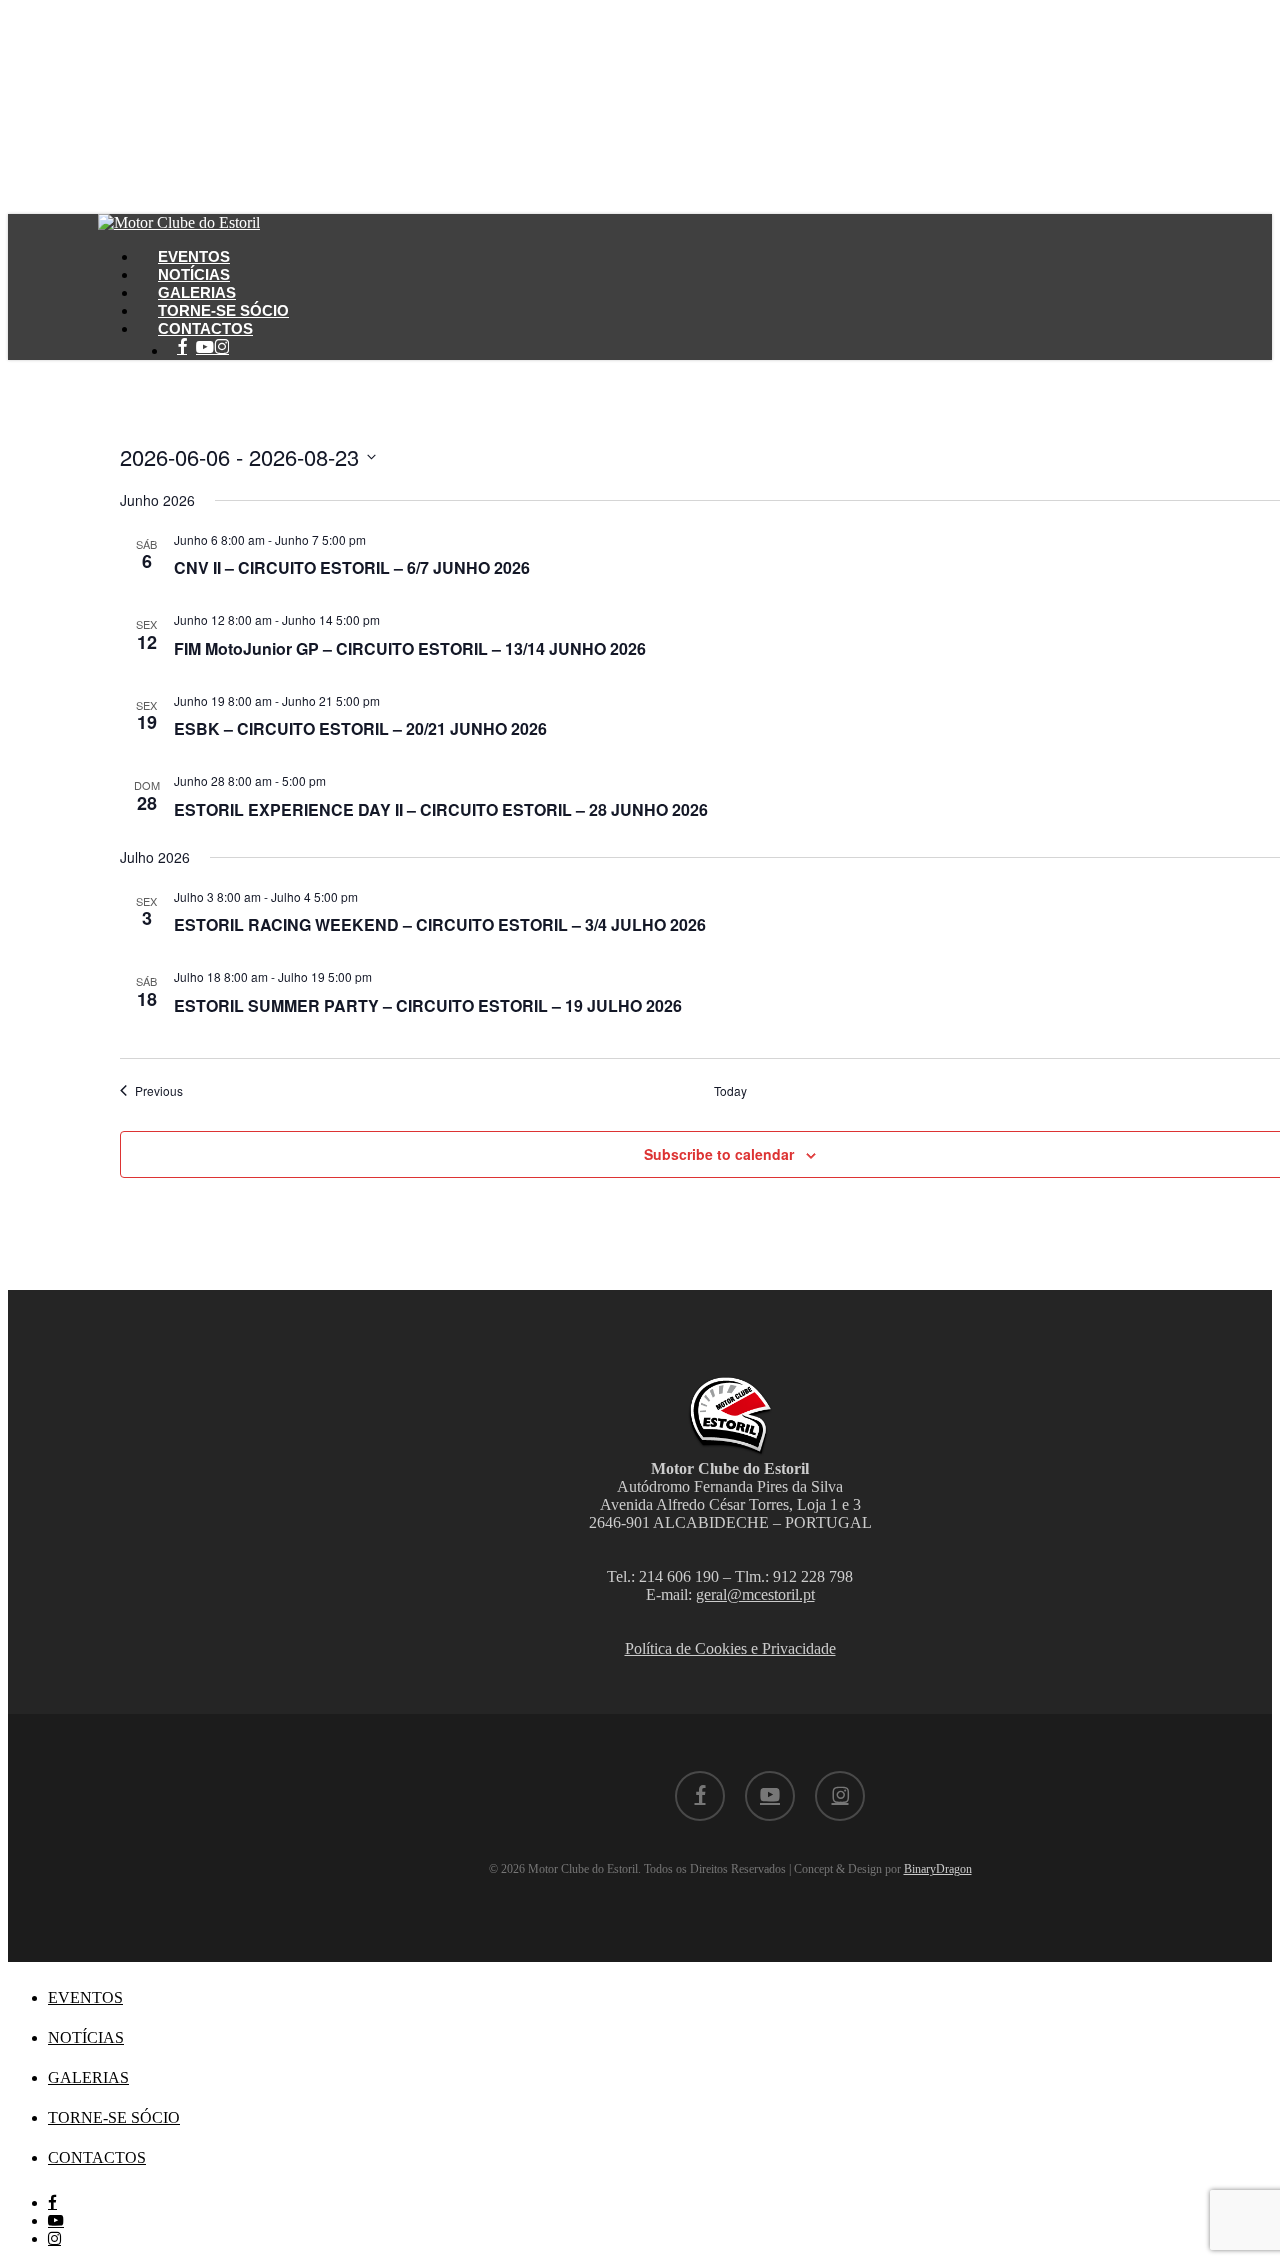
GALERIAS (88, 2077)
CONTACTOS (97, 2157)
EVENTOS (85, 1997)
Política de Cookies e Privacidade (730, 1648)
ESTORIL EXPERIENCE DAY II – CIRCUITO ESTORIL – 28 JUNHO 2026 (441, 809)
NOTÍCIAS (86, 2037)
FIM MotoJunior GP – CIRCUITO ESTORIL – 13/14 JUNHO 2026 (410, 648)
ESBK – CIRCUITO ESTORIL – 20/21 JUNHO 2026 (360, 728)
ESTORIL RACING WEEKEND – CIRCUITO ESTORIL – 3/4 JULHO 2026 (440, 924)
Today (730, 1091)
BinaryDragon (938, 1869)
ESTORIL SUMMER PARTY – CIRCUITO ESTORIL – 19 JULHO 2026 (428, 1005)
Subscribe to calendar (719, 1154)
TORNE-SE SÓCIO (114, 2117)
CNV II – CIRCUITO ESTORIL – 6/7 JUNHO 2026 (352, 567)
